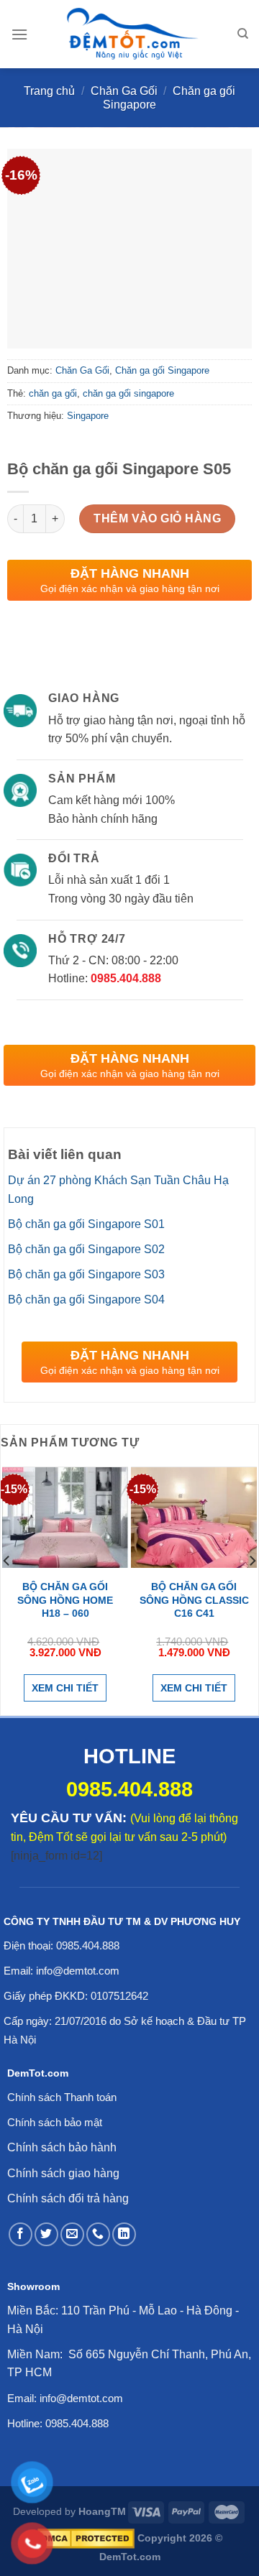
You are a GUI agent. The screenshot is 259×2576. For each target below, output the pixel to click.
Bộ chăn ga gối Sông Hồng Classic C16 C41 (194, 1599)
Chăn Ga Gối (124, 91)
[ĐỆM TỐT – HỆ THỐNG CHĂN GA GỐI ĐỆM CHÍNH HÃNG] (132, 34)
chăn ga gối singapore (128, 393)
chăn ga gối (53, 393)
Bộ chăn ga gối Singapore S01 (86, 1224)
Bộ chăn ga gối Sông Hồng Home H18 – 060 (65, 1599)
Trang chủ (49, 91)
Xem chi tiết (65, 1688)
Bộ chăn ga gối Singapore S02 (86, 1249)
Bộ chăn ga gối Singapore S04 (86, 1299)
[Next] (252, 1589)
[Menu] (19, 34)
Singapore (88, 416)
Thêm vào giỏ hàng (157, 518)
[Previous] (7, 1589)
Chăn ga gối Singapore (162, 370)
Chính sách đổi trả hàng (68, 2198)
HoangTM (102, 2511)
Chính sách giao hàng (63, 2173)
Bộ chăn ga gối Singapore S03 (86, 1274)
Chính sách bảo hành (62, 2147)
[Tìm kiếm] (243, 34)
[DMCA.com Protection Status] (86, 2538)
